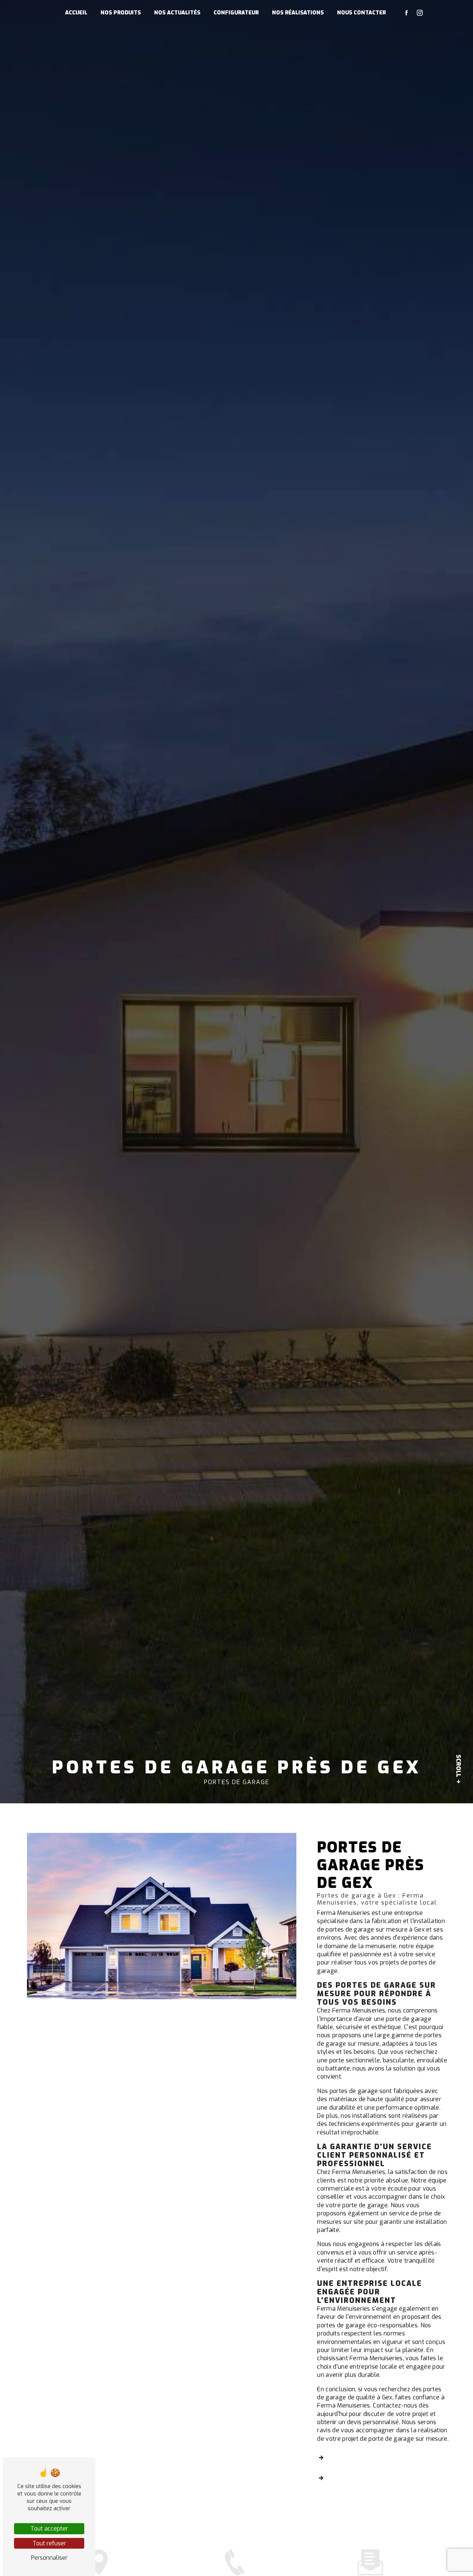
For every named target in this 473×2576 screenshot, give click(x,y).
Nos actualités (177, 13)
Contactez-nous (360, 2479)
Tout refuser (49, 2543)
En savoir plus (356, 2459)
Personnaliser (49, 2558)
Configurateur (236, 13)
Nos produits (121, 13)
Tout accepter (49, 2529)
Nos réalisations (298, 13)
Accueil (76, 13)
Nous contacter (361, 13)
